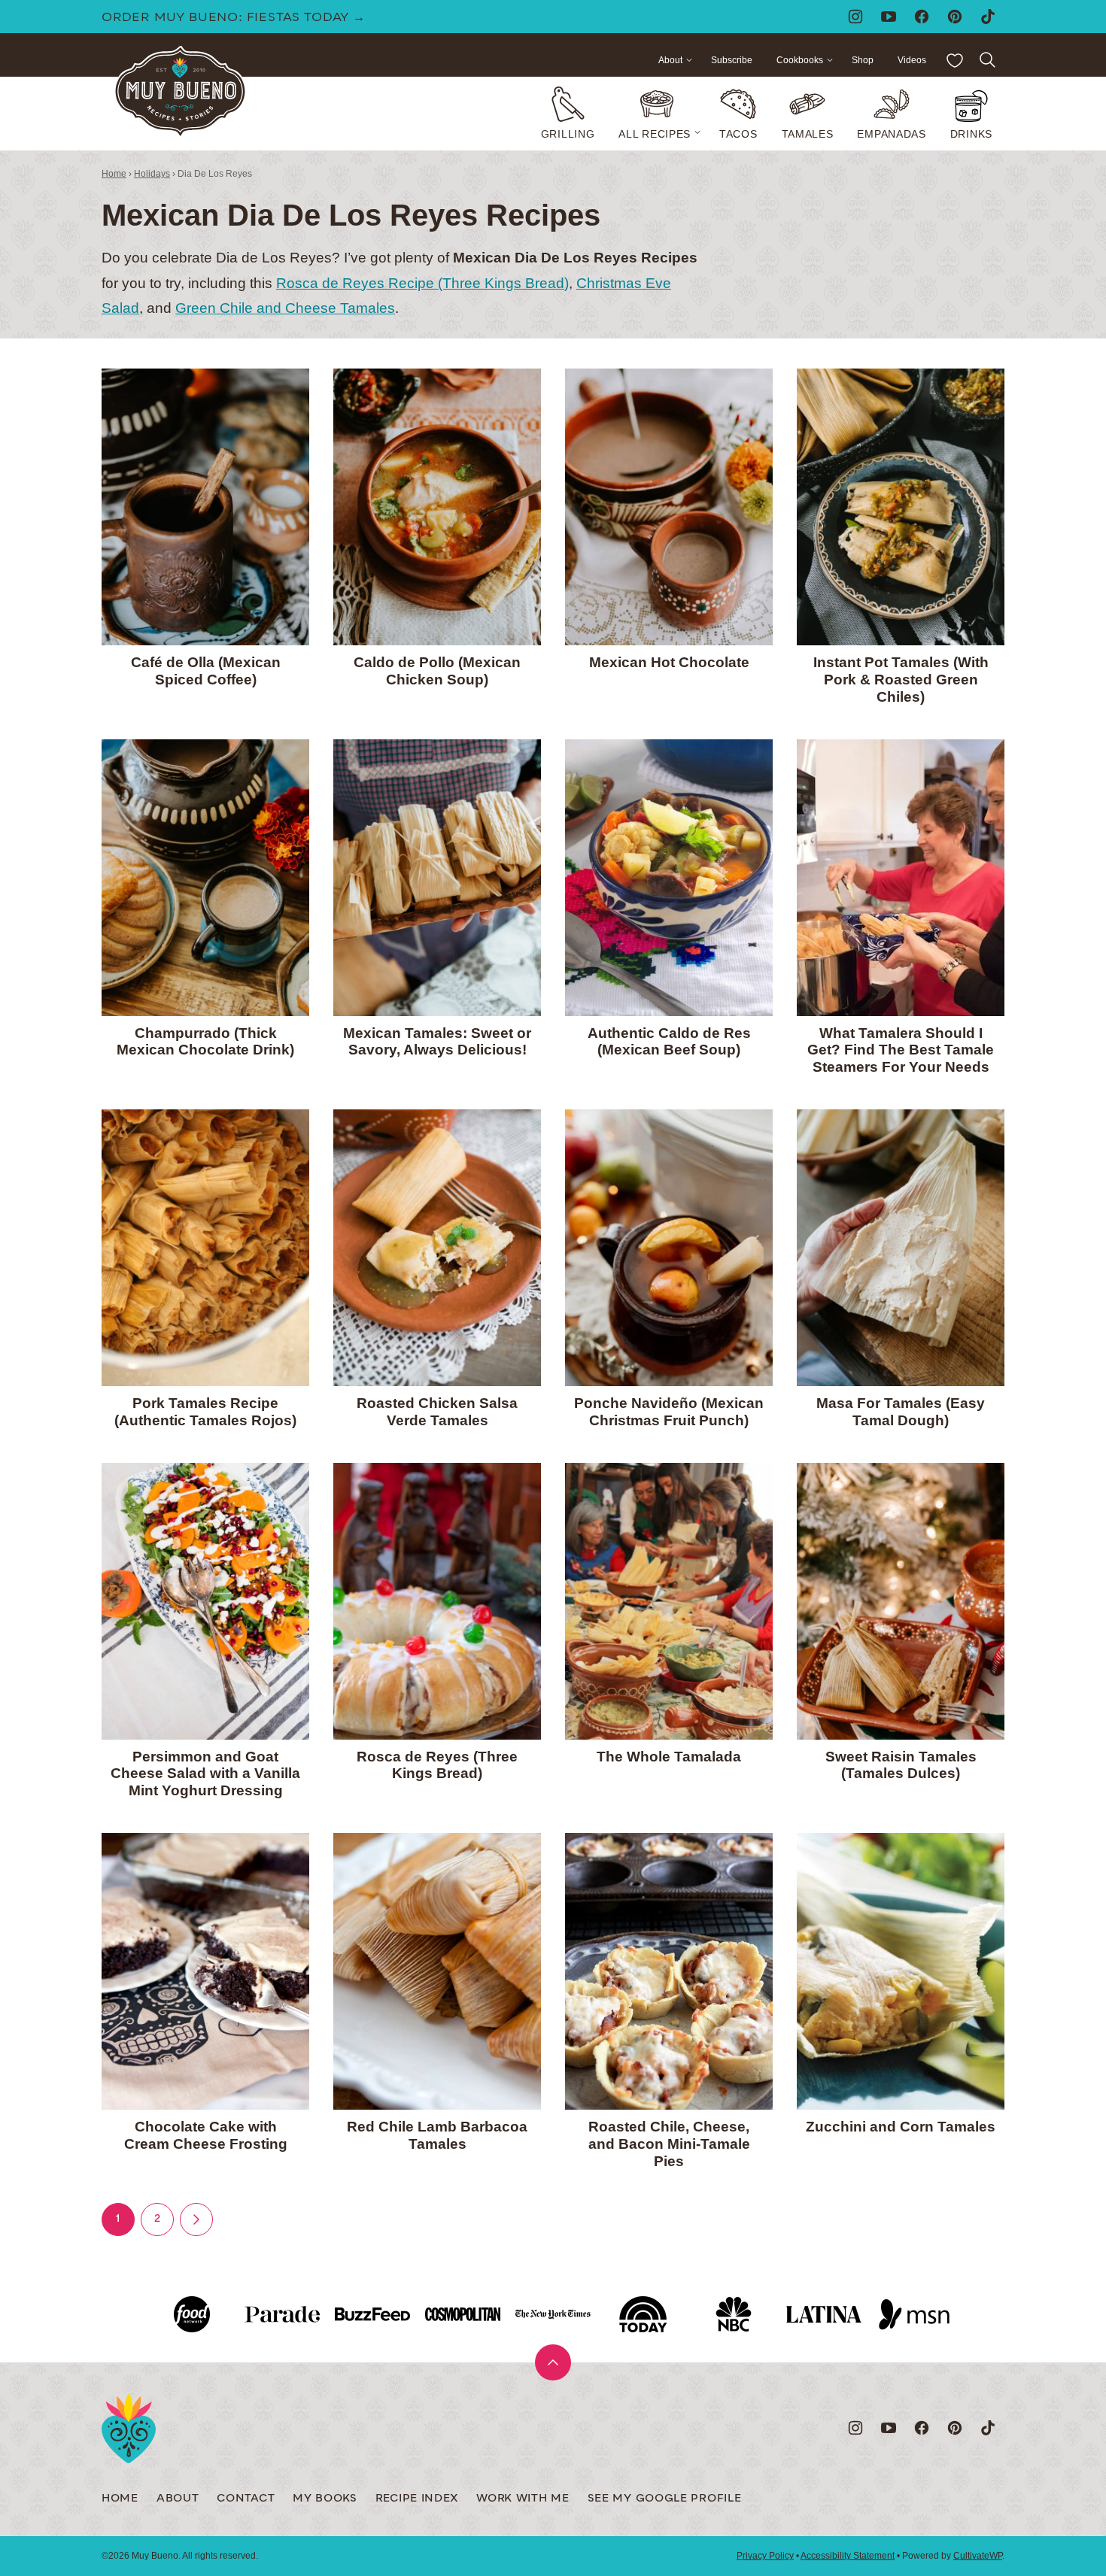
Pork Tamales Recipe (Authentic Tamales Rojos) (205, 1412)
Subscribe (732, 60)
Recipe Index (417, 2499)
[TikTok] (988, 17)
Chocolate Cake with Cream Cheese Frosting (206, 2135)
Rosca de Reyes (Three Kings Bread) (437, 1765)
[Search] (988, 60)
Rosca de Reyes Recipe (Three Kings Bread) (422, 283)
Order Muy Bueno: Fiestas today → (234, 18)
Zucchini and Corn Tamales (901, 2127)
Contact (246, 2499)
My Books (325, 2499)
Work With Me (523, 2499)
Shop (863, 60)
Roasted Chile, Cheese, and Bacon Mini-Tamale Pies (669, 2144)
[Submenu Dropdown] (697, 132)
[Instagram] (855, 17)
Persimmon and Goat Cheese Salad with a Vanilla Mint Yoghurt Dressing (205, 1774)
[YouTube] (889, 17)
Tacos (738, 134)
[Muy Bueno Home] (180, 92)
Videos (912, 60)
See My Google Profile (665, 2499)
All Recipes (655, 134)
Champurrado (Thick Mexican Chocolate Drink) (205, 1042)
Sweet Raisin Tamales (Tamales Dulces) (901, 1765)
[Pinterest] (955, 17)
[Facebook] (922, 17)
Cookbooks (800, 60)
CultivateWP (978, 2556)
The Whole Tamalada (669, 1757)
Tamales (808, 134)
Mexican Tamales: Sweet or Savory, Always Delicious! (437, 1042)
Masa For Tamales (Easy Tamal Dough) (901, 1412)
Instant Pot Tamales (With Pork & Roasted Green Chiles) (901, 680)
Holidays (152, 174)
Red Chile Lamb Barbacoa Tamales (437, 2135)
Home (114, 174)
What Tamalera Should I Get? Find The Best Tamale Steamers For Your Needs (901, 1050)
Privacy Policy (765, 2556)
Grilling (568, 134)
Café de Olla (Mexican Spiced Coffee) (206, 671)
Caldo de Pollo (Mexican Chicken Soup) (437, 671)
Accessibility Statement (848, 2556)
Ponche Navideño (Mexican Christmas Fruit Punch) (669, 1412)
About (670, 60)
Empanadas (891, 134)
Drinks (971, 134)
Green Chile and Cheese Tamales (285, 308)
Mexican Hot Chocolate (669, 662)
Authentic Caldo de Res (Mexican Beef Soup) (669, 1042)
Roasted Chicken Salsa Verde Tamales (437, 1412)
